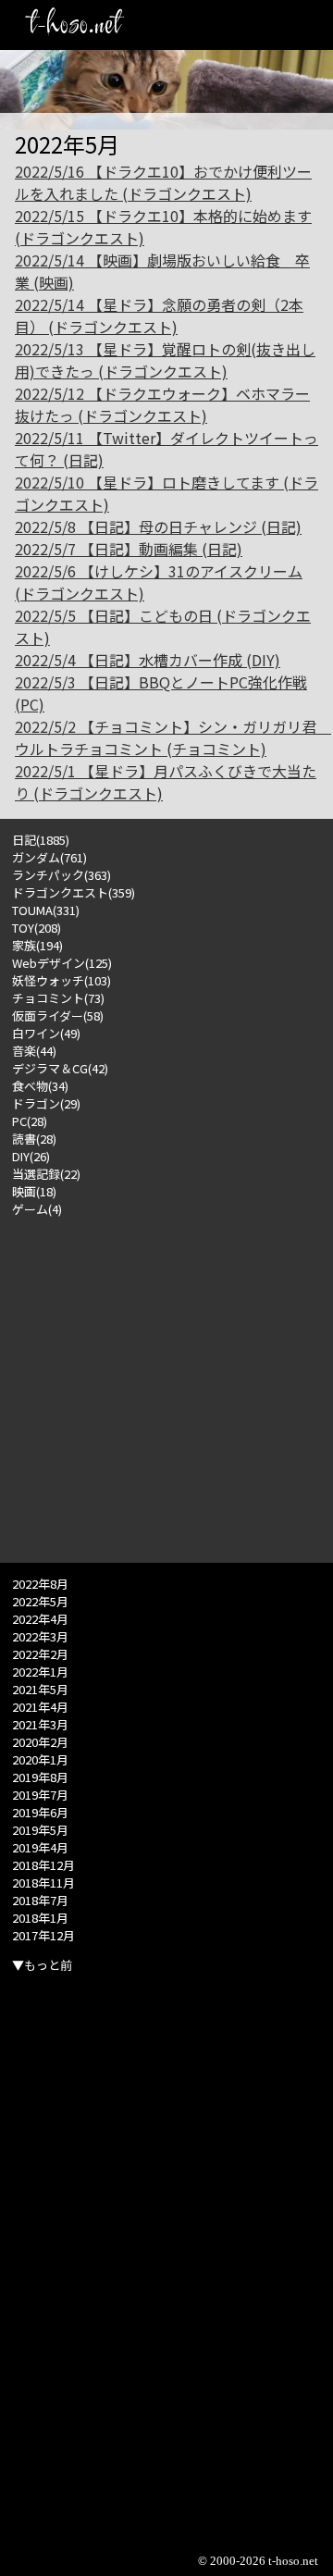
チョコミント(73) (58, 998)
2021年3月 (40, 1724)
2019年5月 (40, 1830)
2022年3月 (40, 1636)
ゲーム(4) (37, 1209)
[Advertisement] (166, 1384)
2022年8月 (40, 1584)
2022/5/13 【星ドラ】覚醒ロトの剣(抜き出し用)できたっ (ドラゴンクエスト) (165, 360)
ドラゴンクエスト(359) (74, 892)
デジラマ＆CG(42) (60, 1068)
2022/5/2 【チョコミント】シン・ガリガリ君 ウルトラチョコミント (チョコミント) (173, 737)
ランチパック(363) (62, 875)
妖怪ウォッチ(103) (62, 980)
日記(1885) (41, 840)
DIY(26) (31, 1156)
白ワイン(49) (46, 1033)
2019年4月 (40, 1847)
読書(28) (34, 1139)
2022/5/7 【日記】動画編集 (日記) (129, 549)
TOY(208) (37, 928)
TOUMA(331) (46, 910)
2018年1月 (40, 1918)
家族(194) (37, 945)
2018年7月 (40, 1900)
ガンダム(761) (49, 857)
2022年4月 (40, 1619)
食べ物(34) (40, 1086)
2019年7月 (40, 1795)
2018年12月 (43, 1865)
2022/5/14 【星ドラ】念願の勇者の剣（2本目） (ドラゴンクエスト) (159, 316)
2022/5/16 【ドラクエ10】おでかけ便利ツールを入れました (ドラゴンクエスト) (163, 182)
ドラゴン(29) (46, 1103)
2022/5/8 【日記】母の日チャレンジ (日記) (158, 526)
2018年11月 (43, 1882)
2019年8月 (40, 1777)
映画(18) (34, 1191)
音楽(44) (34, 1051)
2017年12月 (43, 1935)
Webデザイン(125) (62, 963)
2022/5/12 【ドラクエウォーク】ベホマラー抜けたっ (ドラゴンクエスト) (162, 404)
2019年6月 (40, 1812)
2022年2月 (40, 1654)
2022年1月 (40, 1672)
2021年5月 (40, 1689)
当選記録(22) (46, 1174)
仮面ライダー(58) (58, 1016)
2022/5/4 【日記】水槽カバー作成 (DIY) (148, 660)
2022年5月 (40, 1601)
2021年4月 (40, 1707)
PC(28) (30, 1121)
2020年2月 (40, 1742)
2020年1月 (40, 1759)
